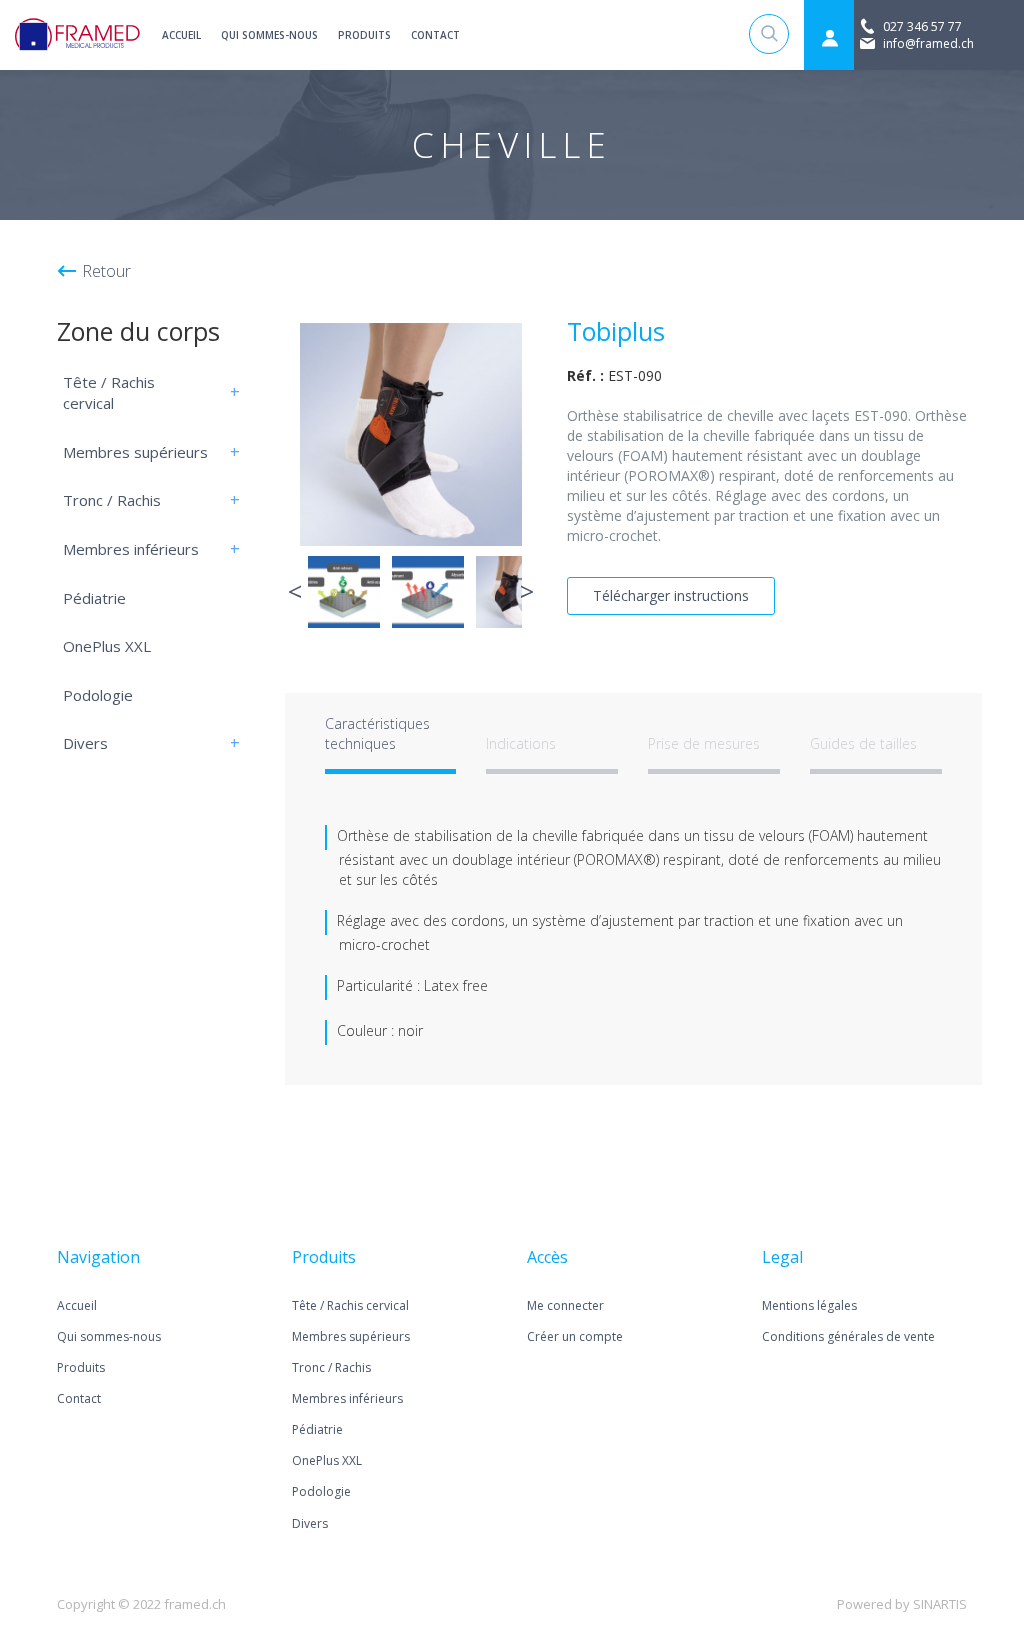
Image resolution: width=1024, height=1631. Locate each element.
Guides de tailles (863, 743)
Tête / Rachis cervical (109, 393)
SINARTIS (940, 1604)
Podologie (98, 695)
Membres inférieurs (131, 549)
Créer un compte (575, 1336)
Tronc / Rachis (112, 500)
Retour (106, 271)
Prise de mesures (704, 743)
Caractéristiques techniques (377, 733)
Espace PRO (829, 38)
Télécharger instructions (671, 595)
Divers (85, 743)
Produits (364, 35)
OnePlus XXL (107, 646)
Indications (521, 743)
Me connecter (565, 1305)
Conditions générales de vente (848, 1336)
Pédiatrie (94, 598)
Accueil (181, 35)
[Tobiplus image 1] (411, 434)
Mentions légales (809, 1305)
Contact (435, 35)
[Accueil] (77, 35)
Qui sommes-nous (269, 35)
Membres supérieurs (135, 452)
